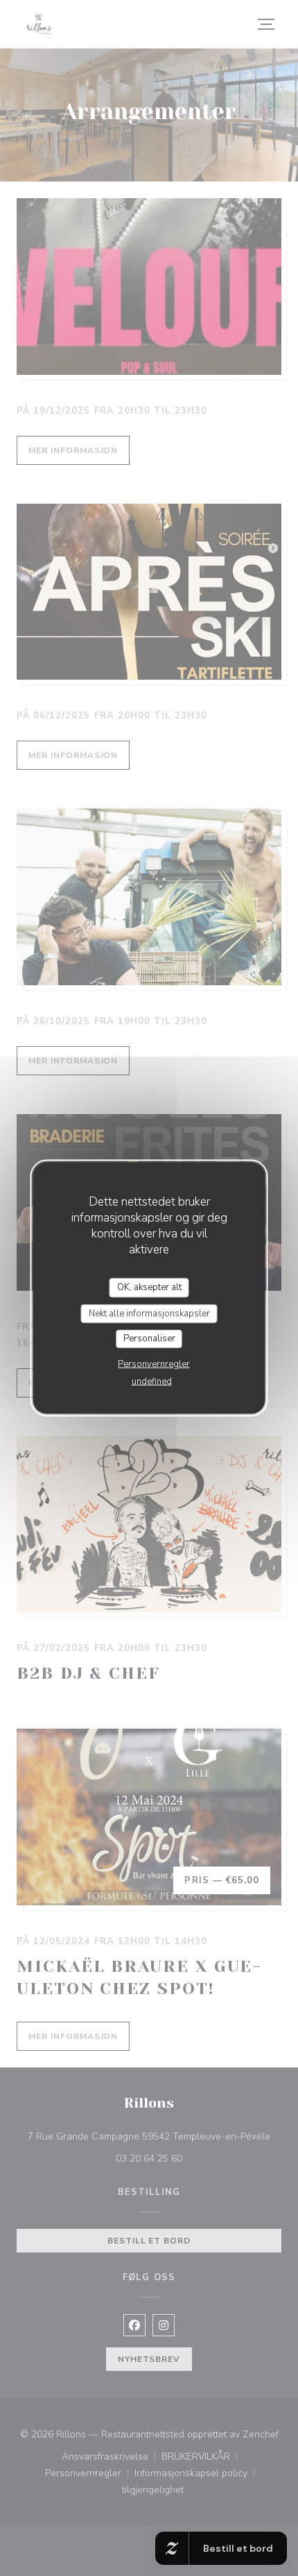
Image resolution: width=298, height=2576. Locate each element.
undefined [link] (152, 1381)
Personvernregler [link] (154, 1364)
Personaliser (149, 1339)
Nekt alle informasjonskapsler (149, 1313)
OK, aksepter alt (149, 1287)
